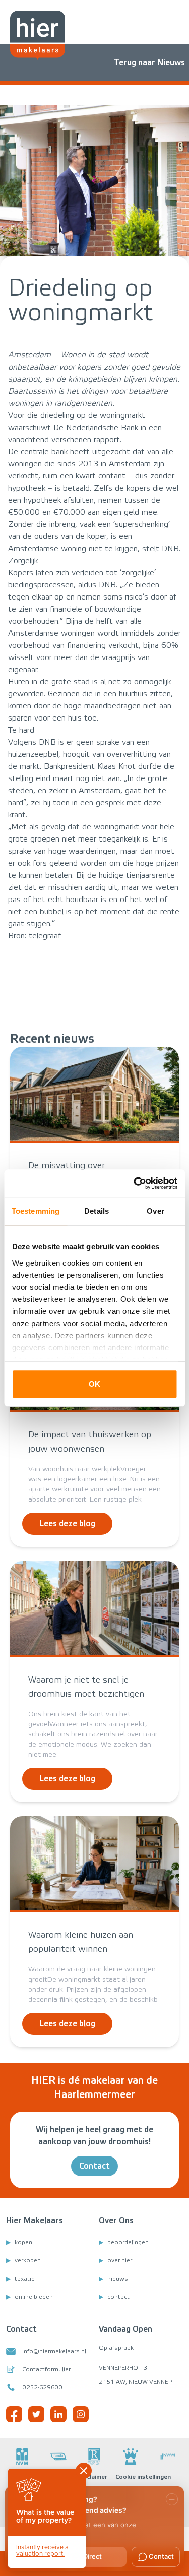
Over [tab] (155, 1211)
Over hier (120, 2260)
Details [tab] (97, 1211)
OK (94, 1384)
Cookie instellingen (143, 2477)
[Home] (38, 35)
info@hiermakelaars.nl (54, 2351)
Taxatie (25, 2279)
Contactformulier (46, 2369)
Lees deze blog (67, 1523)
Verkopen (28, 2260)
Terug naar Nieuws (149, 62)
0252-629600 (42, 2387)
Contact (94, 2166)
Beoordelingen (128, 2242)
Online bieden (34, 2297)
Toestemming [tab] (36, 1211)
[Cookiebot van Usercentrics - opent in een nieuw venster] (135, 1183)
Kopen (23, 2242)
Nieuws (118, 2279)
